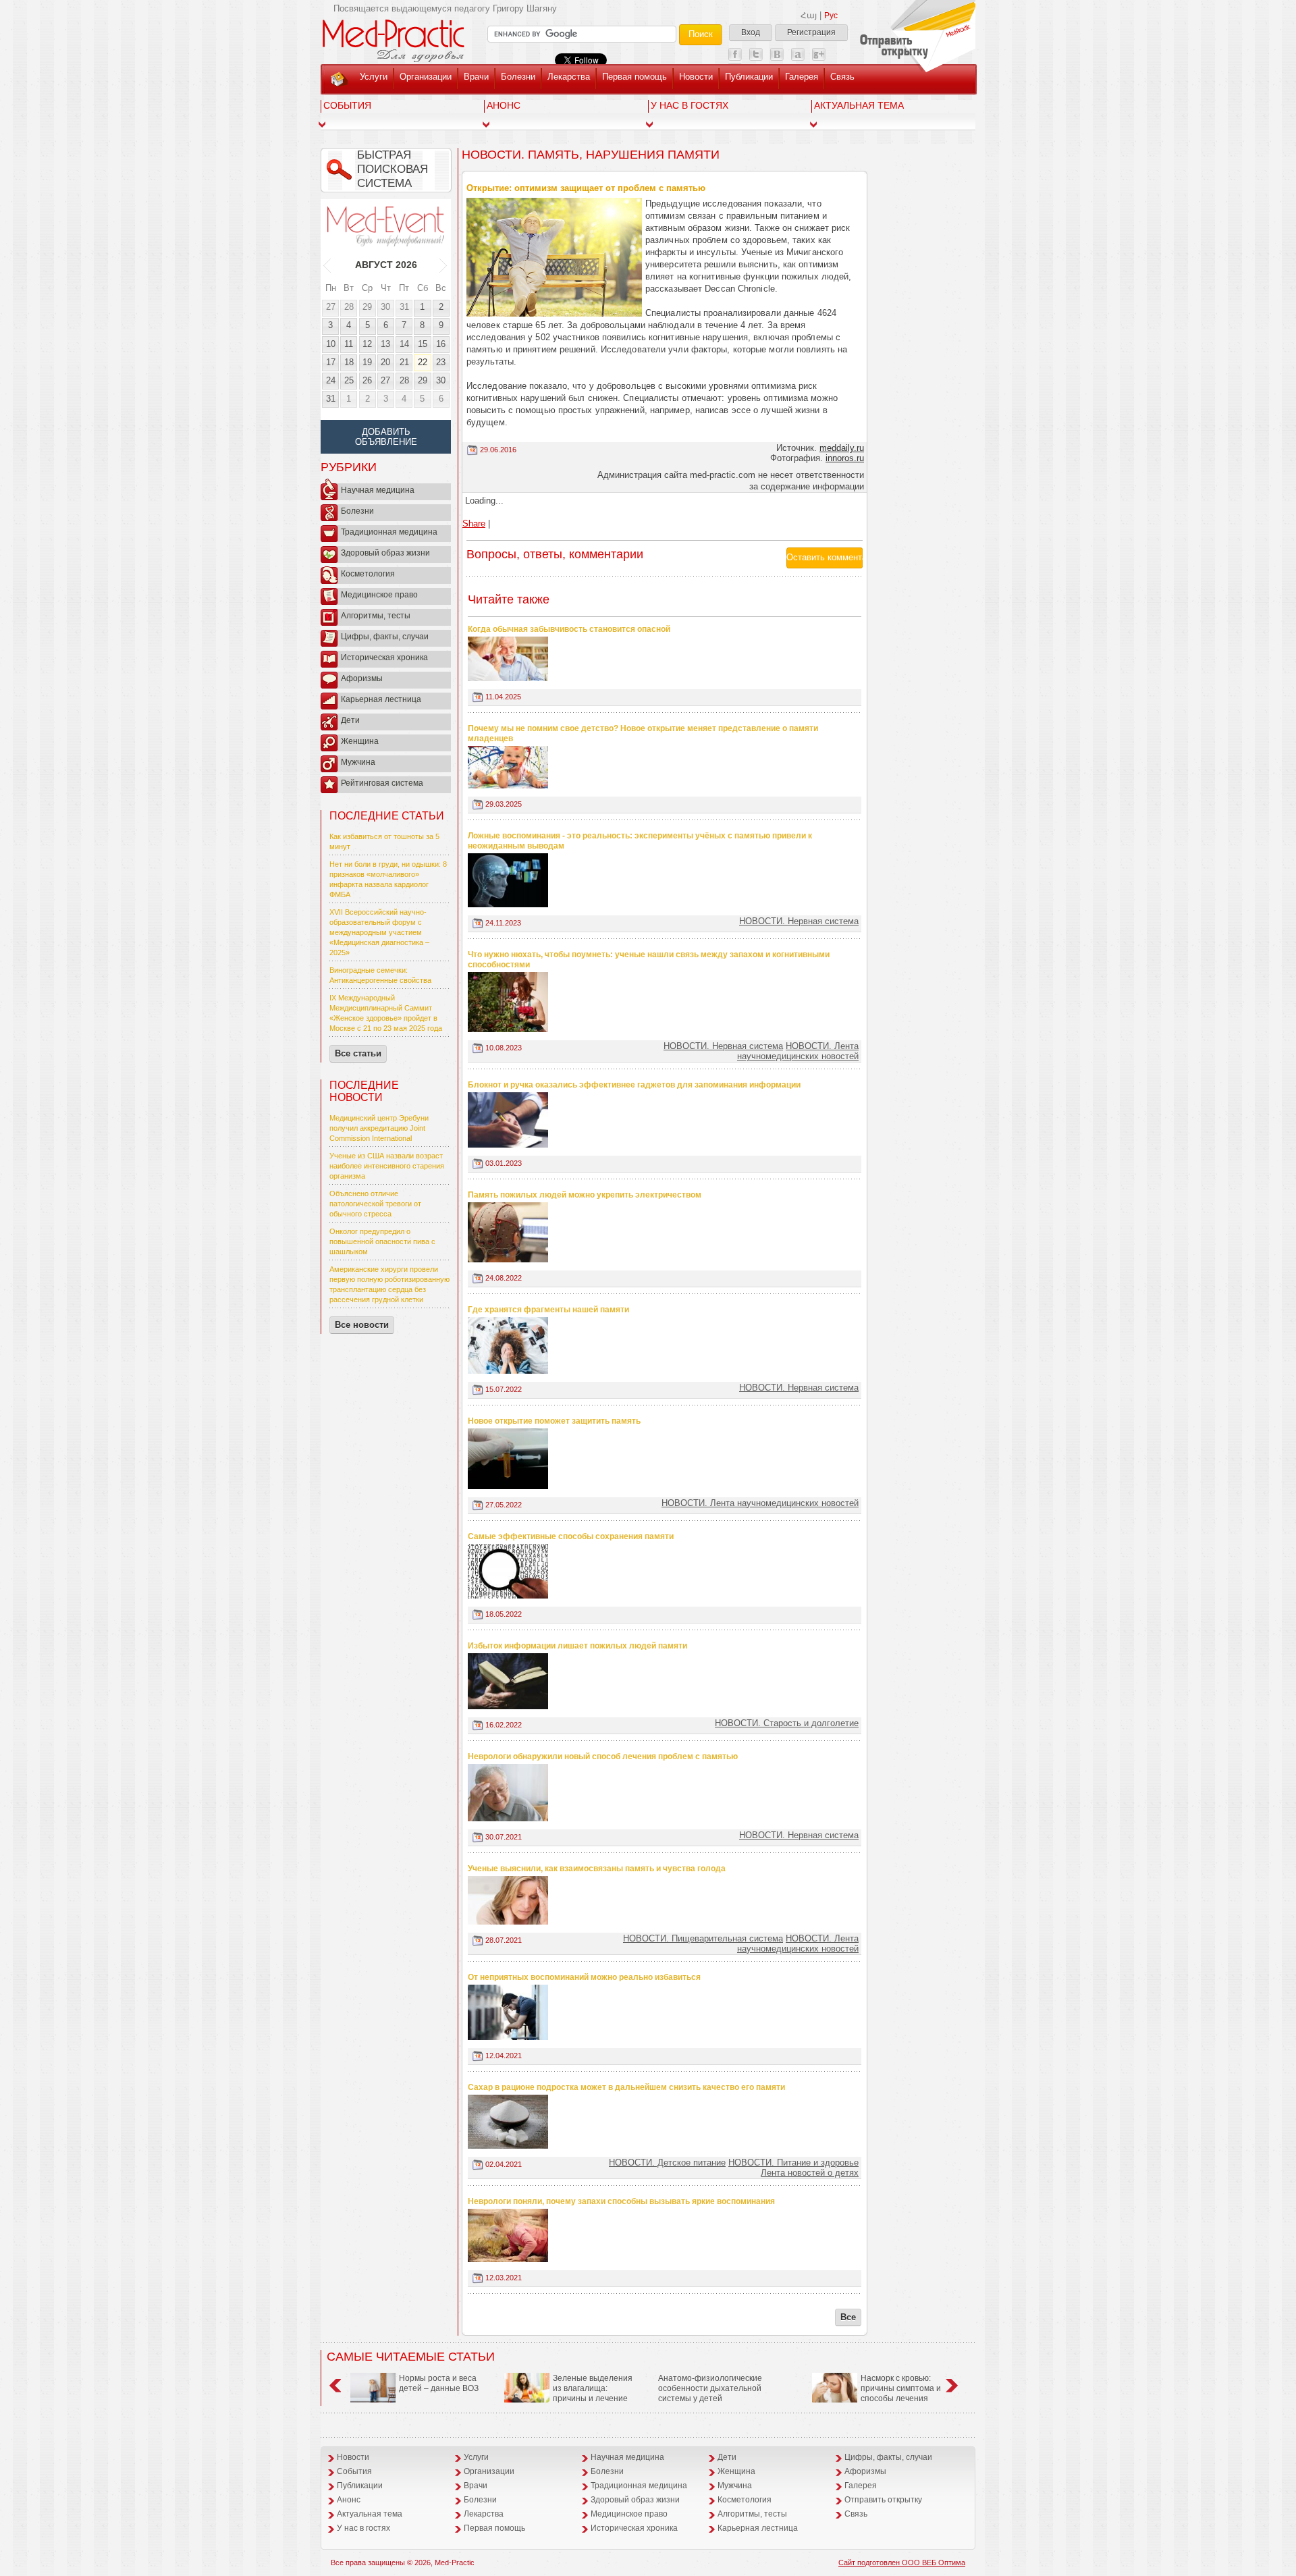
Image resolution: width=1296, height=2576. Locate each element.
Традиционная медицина (389, 532)
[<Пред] (328, 265)
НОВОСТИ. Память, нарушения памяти (591, 155)
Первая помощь (634, 77)
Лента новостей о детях (810, 2173)
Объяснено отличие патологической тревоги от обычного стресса (375, 1204)
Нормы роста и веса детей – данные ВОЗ (439, 2383)
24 (331, 380)
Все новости (362, 1325)
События (347, 105)
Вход (751, 32)
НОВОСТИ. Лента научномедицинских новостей (798, 1051)
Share (474, 524)
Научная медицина (378, 490)
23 (441, 362)
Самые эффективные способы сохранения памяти (571, 1536)
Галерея (802, 77)
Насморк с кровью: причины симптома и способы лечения (901, 2388)
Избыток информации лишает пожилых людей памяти (577, 1646)
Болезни (518, 77)
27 (331, 307)
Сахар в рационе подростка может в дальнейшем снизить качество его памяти (626, 2087)
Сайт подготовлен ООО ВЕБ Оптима (902, 2562)
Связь (842, 77)
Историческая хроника (384, 658)
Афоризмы (362, 678)
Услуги (374, 77)
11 (349, 344)
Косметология (368, 574)
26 (367, 380)
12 (367, 344)
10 (331, 344)
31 (404, 307)
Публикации (749, 77)
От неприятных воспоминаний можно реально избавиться (584, 1977)
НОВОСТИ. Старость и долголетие (787, 1723)
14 (404, 344)
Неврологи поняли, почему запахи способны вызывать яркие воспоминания (621, 2201)
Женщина (360, 741)
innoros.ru (845, 458)
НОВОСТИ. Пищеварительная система (703, 1938)
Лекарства (569, 77)
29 (367, 307)
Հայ (809, 16)
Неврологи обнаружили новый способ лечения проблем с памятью (603, 1756)
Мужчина (358, 762)
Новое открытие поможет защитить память (554, 1421)
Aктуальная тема (859, 105)
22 (423, 362)
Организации (426, 77)
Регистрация (811, 32)
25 (349, 380)
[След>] (444, 265)
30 (385, 307)
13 (385, 344)
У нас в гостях (690, 105)
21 (404, 362)
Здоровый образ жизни (385, 553)
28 (349, 307)
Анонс (504, 105)
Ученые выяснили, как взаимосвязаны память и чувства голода (597, 1869)
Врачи (476, 77)
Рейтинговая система (382, 783)
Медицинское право (379, 595)
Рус (831, 16)
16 (441, 344)
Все (848, 2317)
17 (331, 362)
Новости (696, 77)
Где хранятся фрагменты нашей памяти (548, 1310)
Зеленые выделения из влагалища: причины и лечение (593, 2388)
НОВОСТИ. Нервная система (799, 921)
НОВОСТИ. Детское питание (667, 2163)
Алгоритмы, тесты (376, 616)
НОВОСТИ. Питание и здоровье (793, 2163)
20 (385, 362)
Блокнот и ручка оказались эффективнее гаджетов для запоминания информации (634, 1085)
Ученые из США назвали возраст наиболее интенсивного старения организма (387, 1166)
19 (367, 362)
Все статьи (358, 1053)
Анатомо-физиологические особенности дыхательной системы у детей (710, 2388)
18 (349, 362)
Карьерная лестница (381, 699)
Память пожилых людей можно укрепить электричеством (585, 1195)
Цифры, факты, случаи (385, 637)
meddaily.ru (842, 448)
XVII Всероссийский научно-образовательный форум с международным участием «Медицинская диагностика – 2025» (379, 932)
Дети (350, 720)
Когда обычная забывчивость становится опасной (569, 629)
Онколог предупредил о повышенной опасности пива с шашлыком (382, 1241)
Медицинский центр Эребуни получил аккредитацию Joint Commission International (379, 1128)
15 (423, 344)
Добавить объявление (386, 437)
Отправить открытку (883, 2500)
